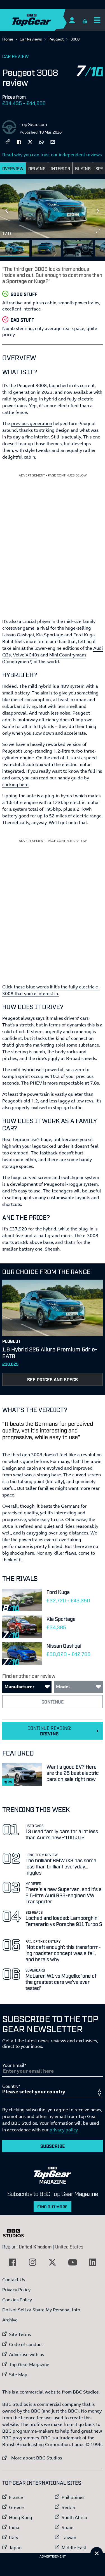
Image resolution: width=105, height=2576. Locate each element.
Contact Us (14, 2280)
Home (8, 39)
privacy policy (64, 2130)
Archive (10, 2320)
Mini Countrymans (68, 655)
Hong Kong (21, 2517)
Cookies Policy (17, 2300)
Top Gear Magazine (29, 2364)
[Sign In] (72, 20)
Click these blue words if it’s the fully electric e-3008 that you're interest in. (51, 990)
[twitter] (30, 141)
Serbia (68, 2507)
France (16, 2497)
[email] (53, 141)
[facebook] (19, 141)
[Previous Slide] (7, 211)
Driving (37, 168)
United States (69, 2247)
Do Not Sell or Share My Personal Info (41, 2310)
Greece (16, 2507)
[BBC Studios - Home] (16, 2233)
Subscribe (53, 2146)
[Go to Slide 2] (46, 248)
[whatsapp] (41, 141)
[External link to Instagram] (32, 2262)
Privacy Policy (16, 2290)
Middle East (74, 2547)
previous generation (32, 423)
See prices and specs (53, 1379)
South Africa (74, 2517)
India (14, 2527)
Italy (14, 2537)
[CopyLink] (8, 142)
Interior (60, 168)
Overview (13, 168)
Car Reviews (31, 39)
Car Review (16, 56)
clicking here (15, 784)
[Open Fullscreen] (98, 231)
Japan (15, 2547)
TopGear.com (33, 124)
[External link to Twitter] (52, 2262)
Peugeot (56, 39)
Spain (67, 2527)
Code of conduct (26, 2344)
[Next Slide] (98, 211)
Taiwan (69, 2537)
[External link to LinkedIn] (93, 2262)
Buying (83, 168)
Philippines (73, 2497)
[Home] (43, 20)
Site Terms (20, 2334)
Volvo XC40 (25, 655)
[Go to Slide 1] (15, 248)
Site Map (18, 2375)
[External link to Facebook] (12, 2262)
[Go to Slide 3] (78, 248)
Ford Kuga (84, 635)
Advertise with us (26, 2354)
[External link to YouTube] (73, 2262)
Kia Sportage (50, 635)
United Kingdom (35, 2247)
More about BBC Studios (32, 2458)
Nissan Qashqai (18, 635)
